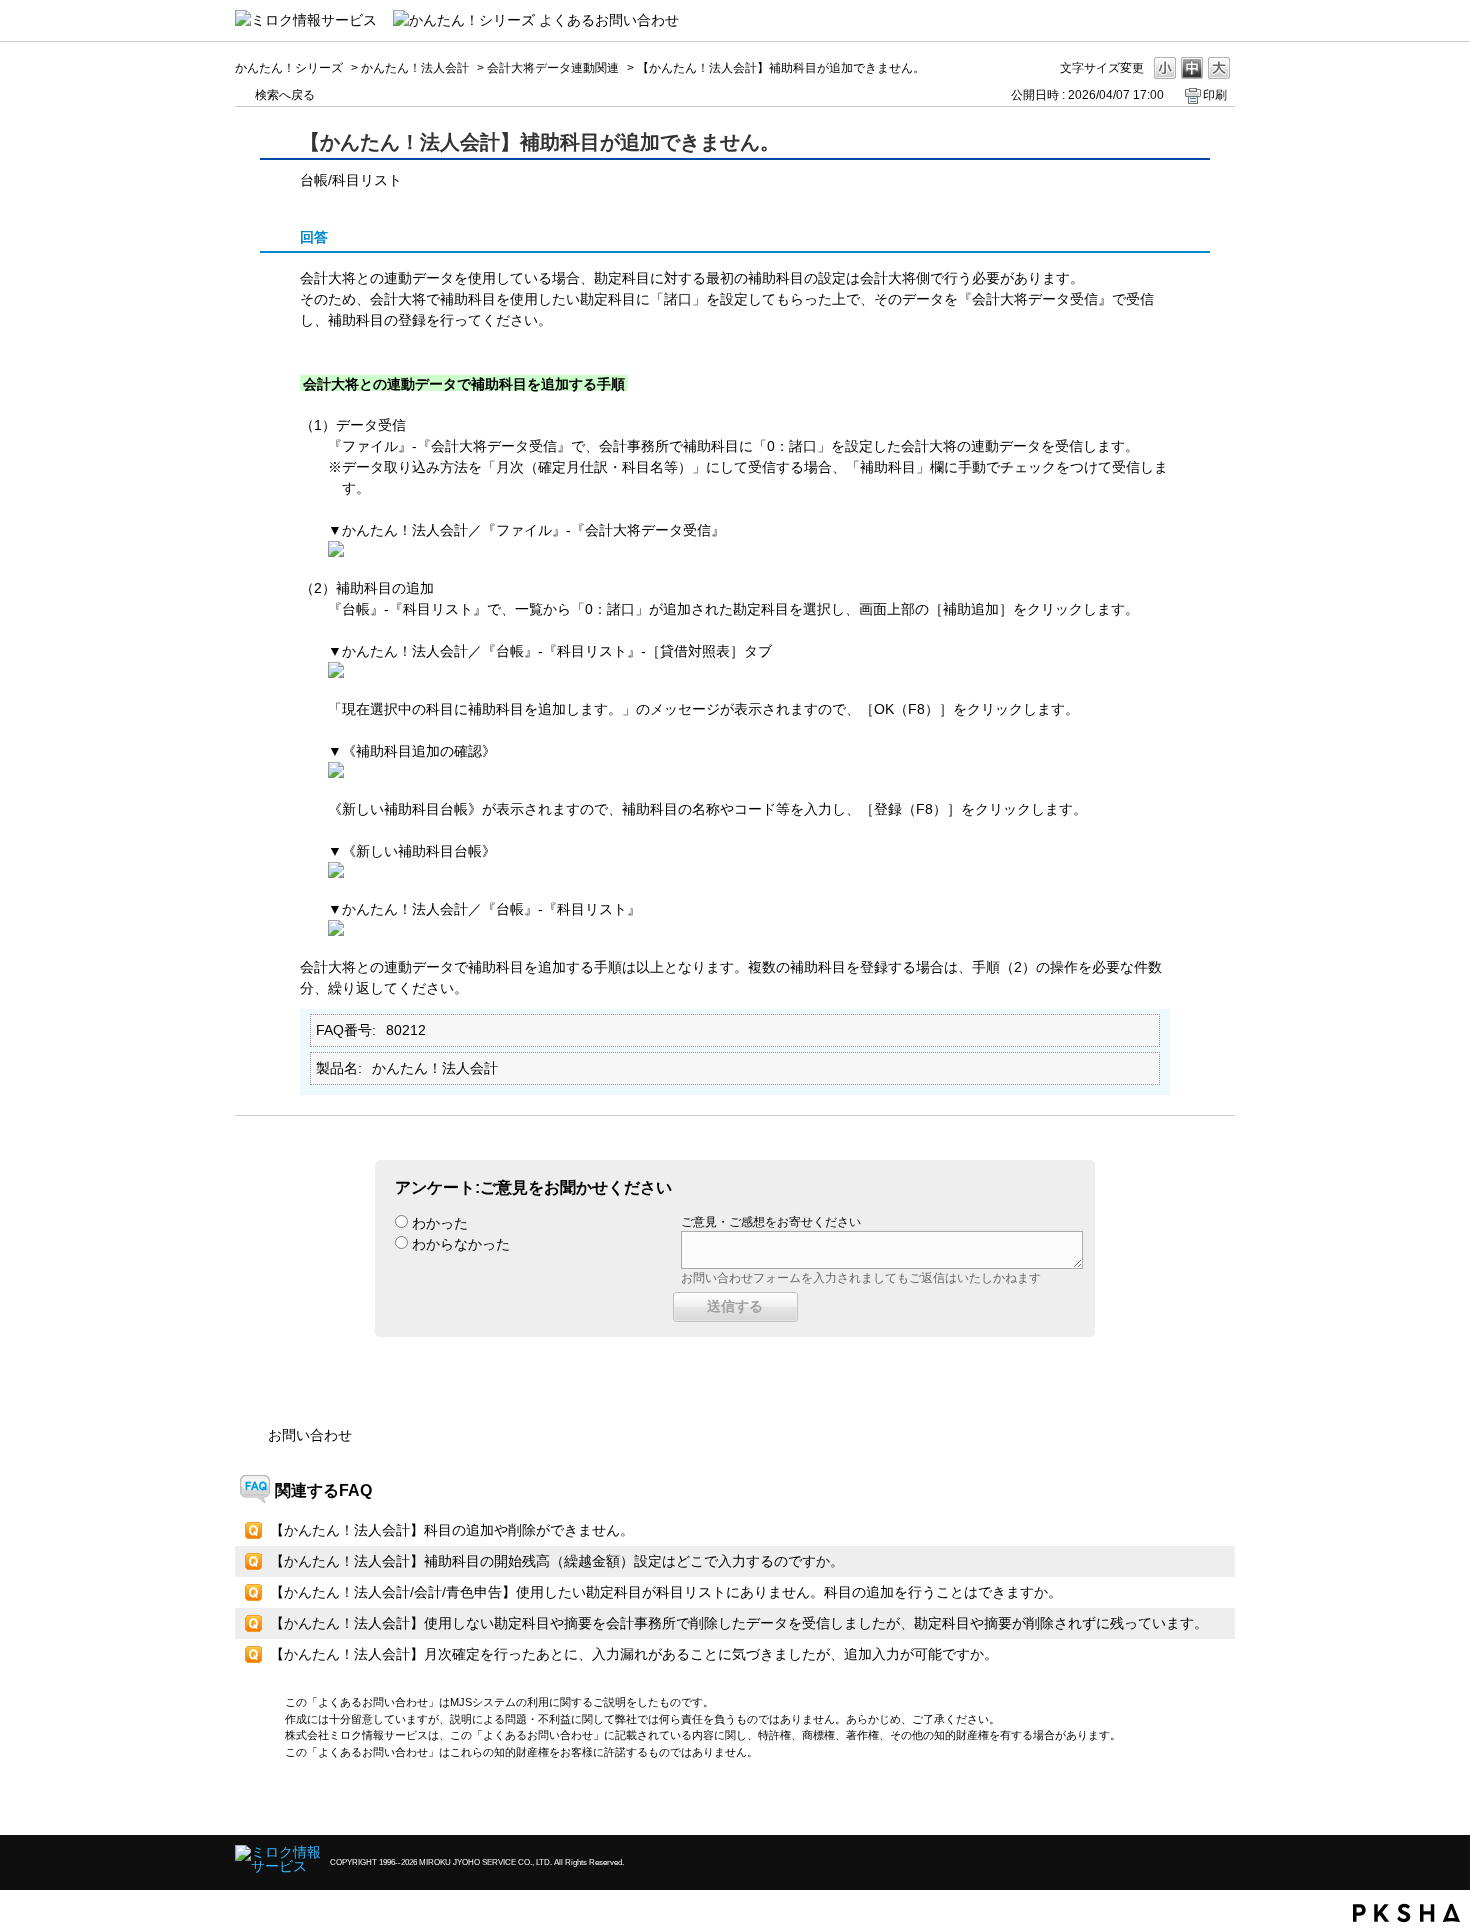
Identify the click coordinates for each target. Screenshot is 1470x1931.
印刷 (1215, 95)
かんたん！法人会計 (415, 68)
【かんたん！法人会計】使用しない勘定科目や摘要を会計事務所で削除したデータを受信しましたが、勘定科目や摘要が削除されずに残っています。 (739, 1623)
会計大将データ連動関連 (553, 68)
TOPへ (1185, 1802)
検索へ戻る (285, 95)
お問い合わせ (310, 1435)
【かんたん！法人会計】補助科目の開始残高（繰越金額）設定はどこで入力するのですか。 (557, 1561)
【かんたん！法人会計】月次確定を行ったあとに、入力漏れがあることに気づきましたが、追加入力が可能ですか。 (634, 1654)
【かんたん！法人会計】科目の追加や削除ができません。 (452, 1530)
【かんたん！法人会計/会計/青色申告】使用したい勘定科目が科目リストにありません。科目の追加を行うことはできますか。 (666, 1592)
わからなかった (461, 1244)
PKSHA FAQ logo (1406, 1913)
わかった (440, 1223)
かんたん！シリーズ (289, 68)
